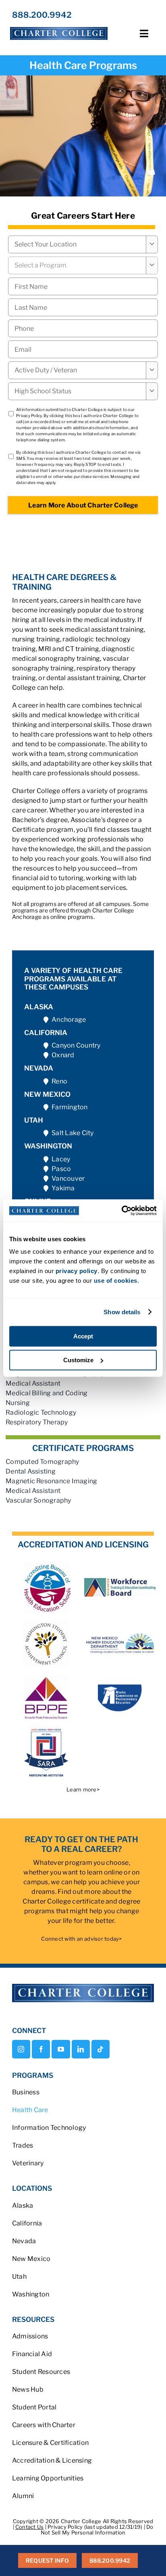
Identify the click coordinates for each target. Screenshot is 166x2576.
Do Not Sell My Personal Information (97, 2530)
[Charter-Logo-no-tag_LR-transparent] (59, 27)
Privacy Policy (29, 415)
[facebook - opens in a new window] (41, 2049)
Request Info (47, 2560)
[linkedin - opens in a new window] (81, 2049)
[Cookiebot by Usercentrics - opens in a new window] (121, 1211)
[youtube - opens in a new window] (61, 2049)
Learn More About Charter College (83, 505)
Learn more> (83, 1789)
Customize (78, 1360)
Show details (122, 1312)
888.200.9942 (42, 15)
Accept (83, 1336)
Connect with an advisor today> (81, 1939)
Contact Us (29, 2527)
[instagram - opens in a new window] (21, 2049)
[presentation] (83, 328)
